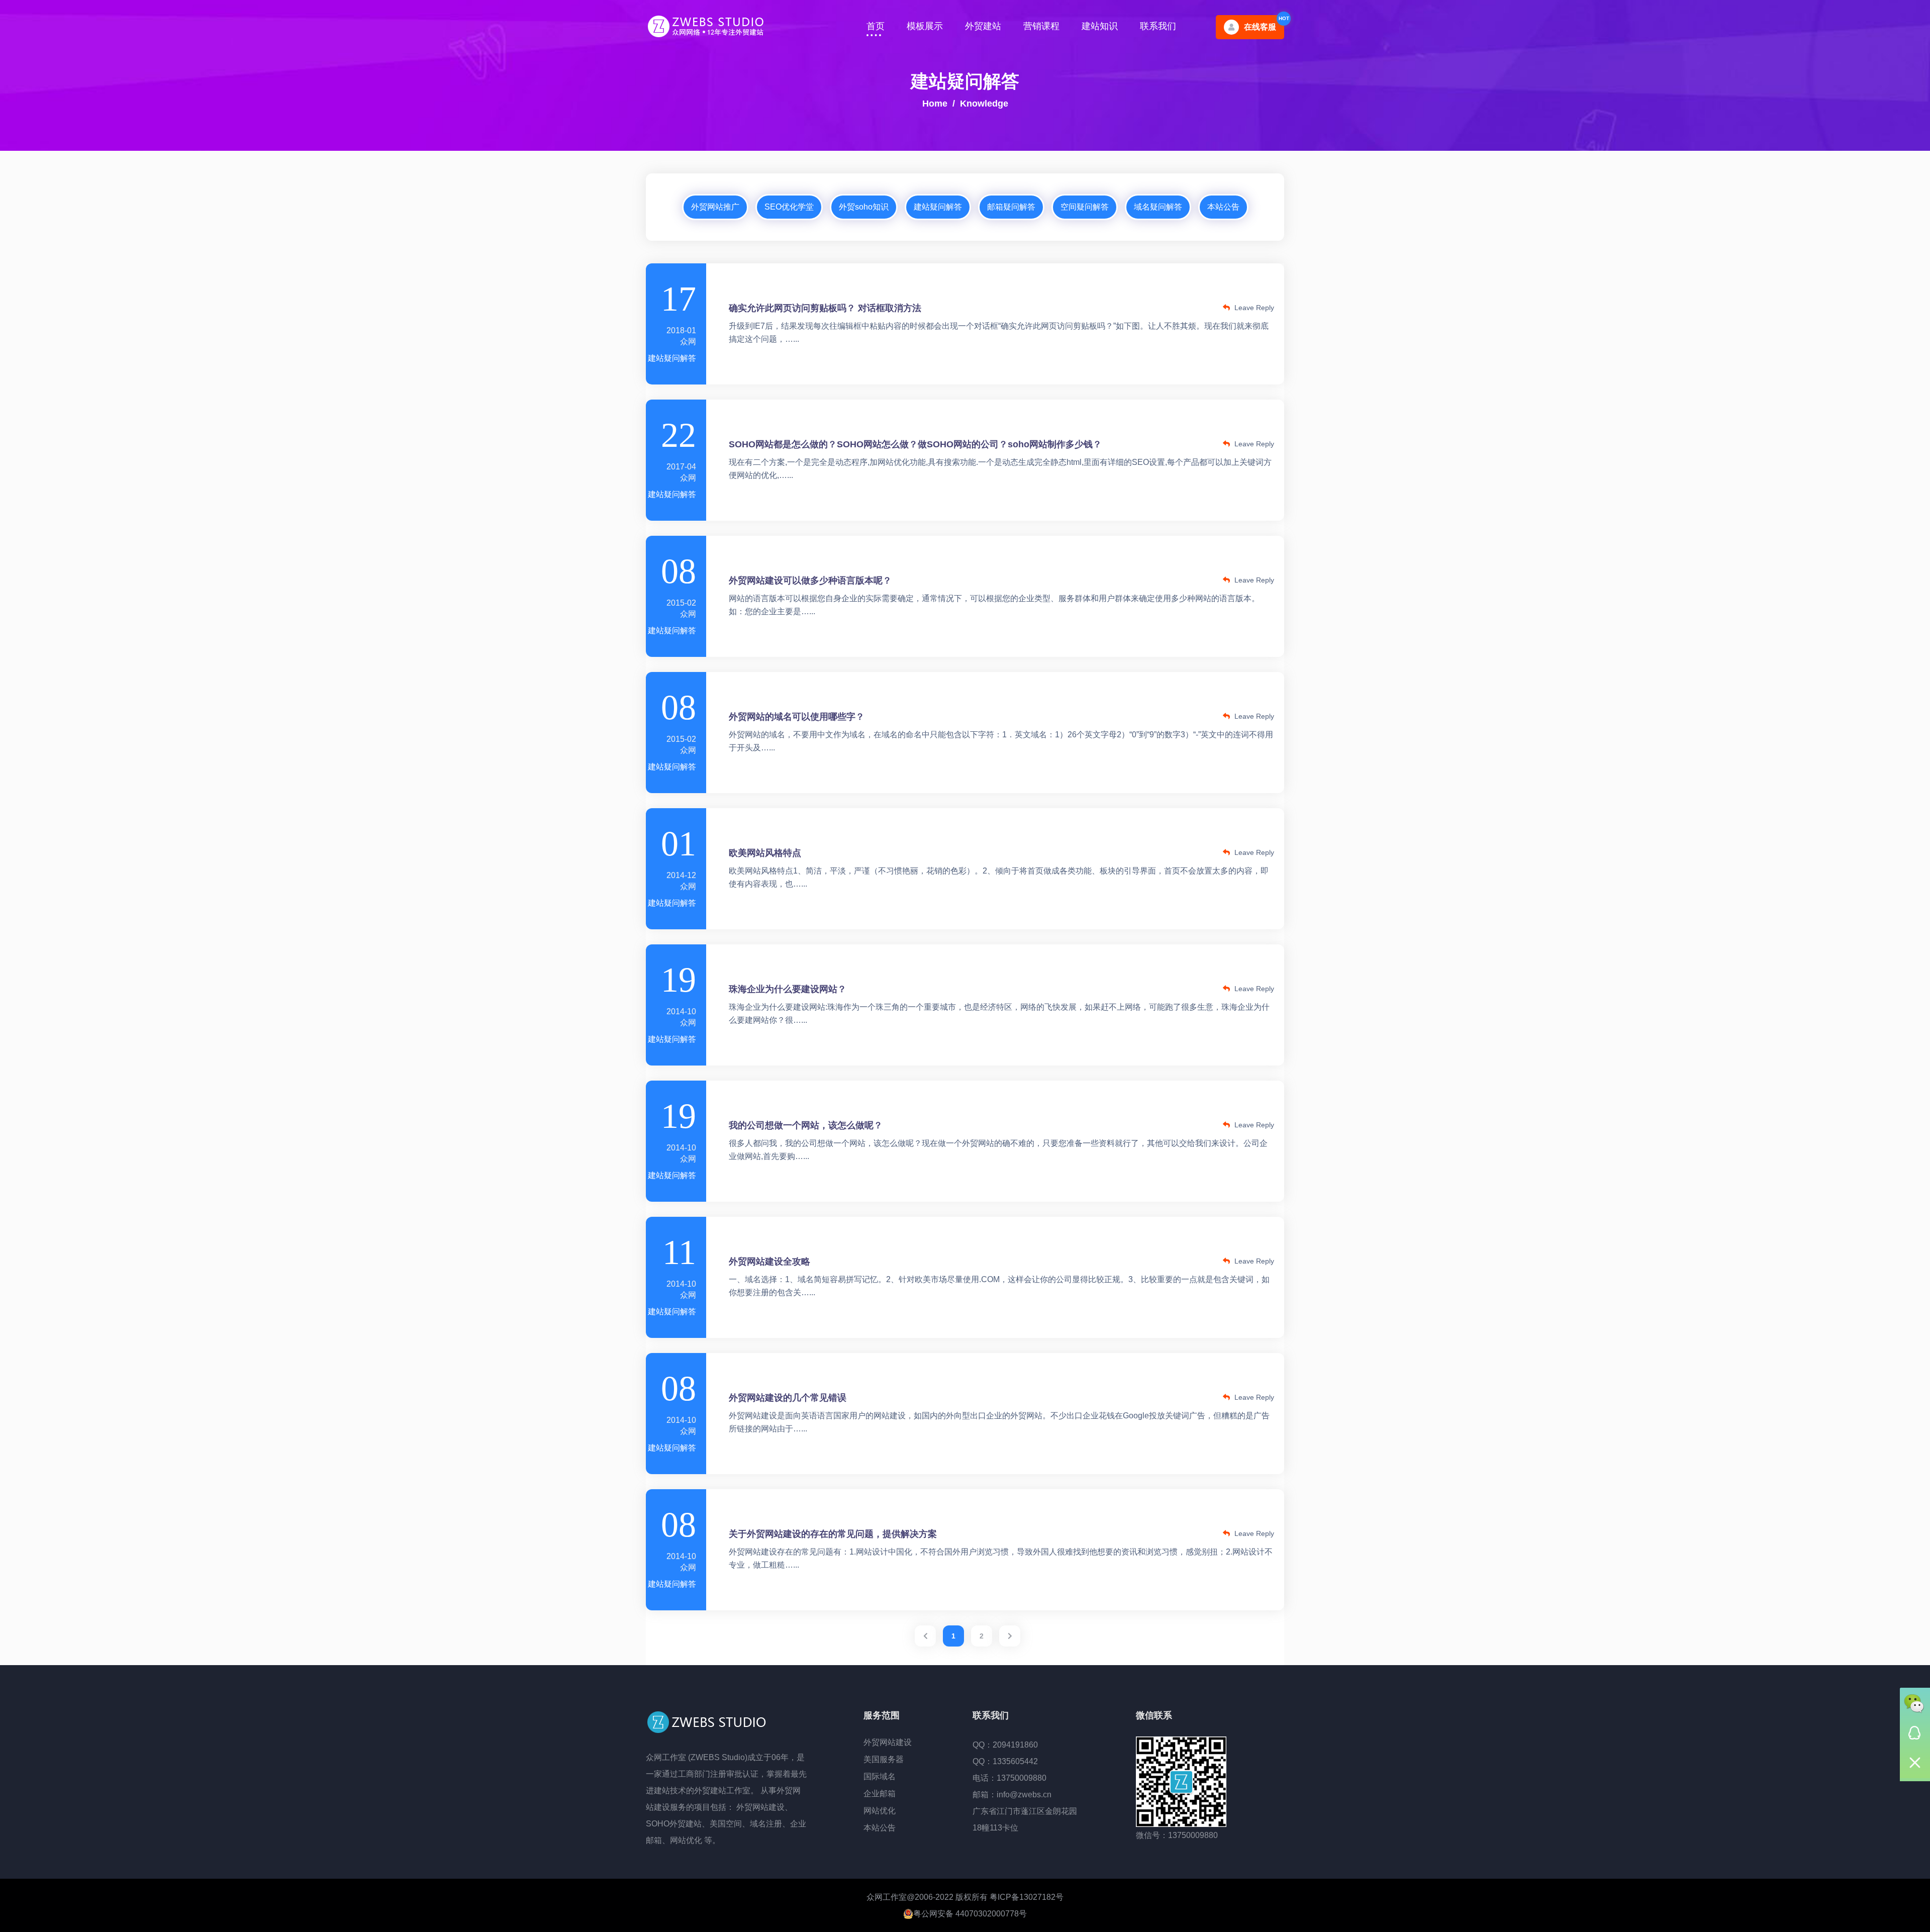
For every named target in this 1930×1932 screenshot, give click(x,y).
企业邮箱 (880, 1794)
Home (935, 104)
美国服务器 (884, 1759)
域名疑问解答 (1158, 207)
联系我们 (1158, 26)
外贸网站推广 (715, 207)
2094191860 (1015, 1745)
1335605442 (1015, 1761)
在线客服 (1260, 27)
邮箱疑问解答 (1011, 207)
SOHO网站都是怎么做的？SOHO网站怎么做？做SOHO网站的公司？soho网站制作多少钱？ (915, 444)
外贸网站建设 (888, 1742)
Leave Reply (1253, 308)
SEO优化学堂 (789, 207)
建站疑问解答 (938, 207)
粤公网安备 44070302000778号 (970, 1914)
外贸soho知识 (864, 207)
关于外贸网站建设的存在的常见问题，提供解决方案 (833, 1534)
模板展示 (925, 26)
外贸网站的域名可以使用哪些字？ (797, 717)
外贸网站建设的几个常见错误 (788, 1398)
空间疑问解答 (1085, 207)
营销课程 (1041, 26)
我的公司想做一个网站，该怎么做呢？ (806, 1125)
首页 (876, 26)
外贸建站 (983, 26)
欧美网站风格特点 (765, 853)
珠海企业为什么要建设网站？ (788, 989)
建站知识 (1100, 26)
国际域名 (880, 1776)
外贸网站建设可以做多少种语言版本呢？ (810, 581)
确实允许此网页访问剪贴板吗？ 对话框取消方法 (825, 308)
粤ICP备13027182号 (1027, 1897)
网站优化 (880, 1811)
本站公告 (1223, 207)
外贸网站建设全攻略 (769, 1262)
